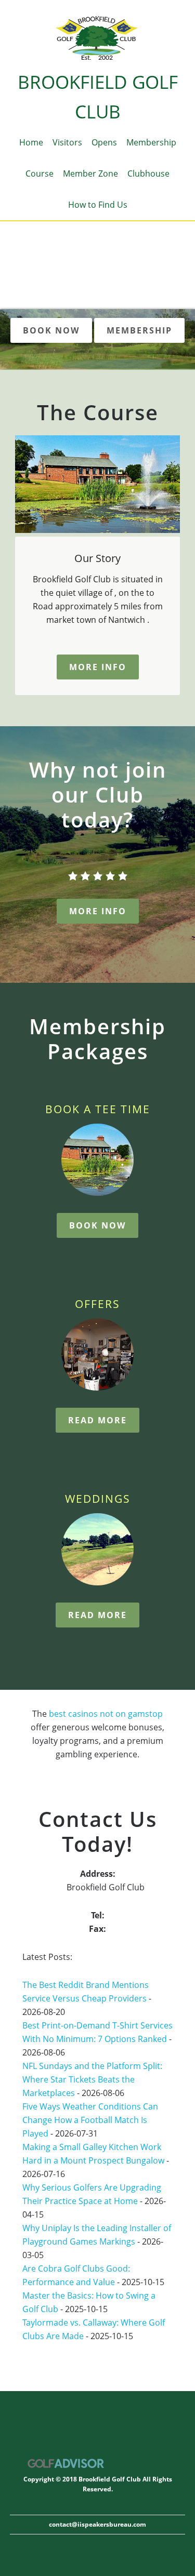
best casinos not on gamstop (106, 1714)
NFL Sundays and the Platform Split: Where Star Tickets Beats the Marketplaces (92, 2079)
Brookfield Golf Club (97, 39)
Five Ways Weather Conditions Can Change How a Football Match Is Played (90, 2120)
